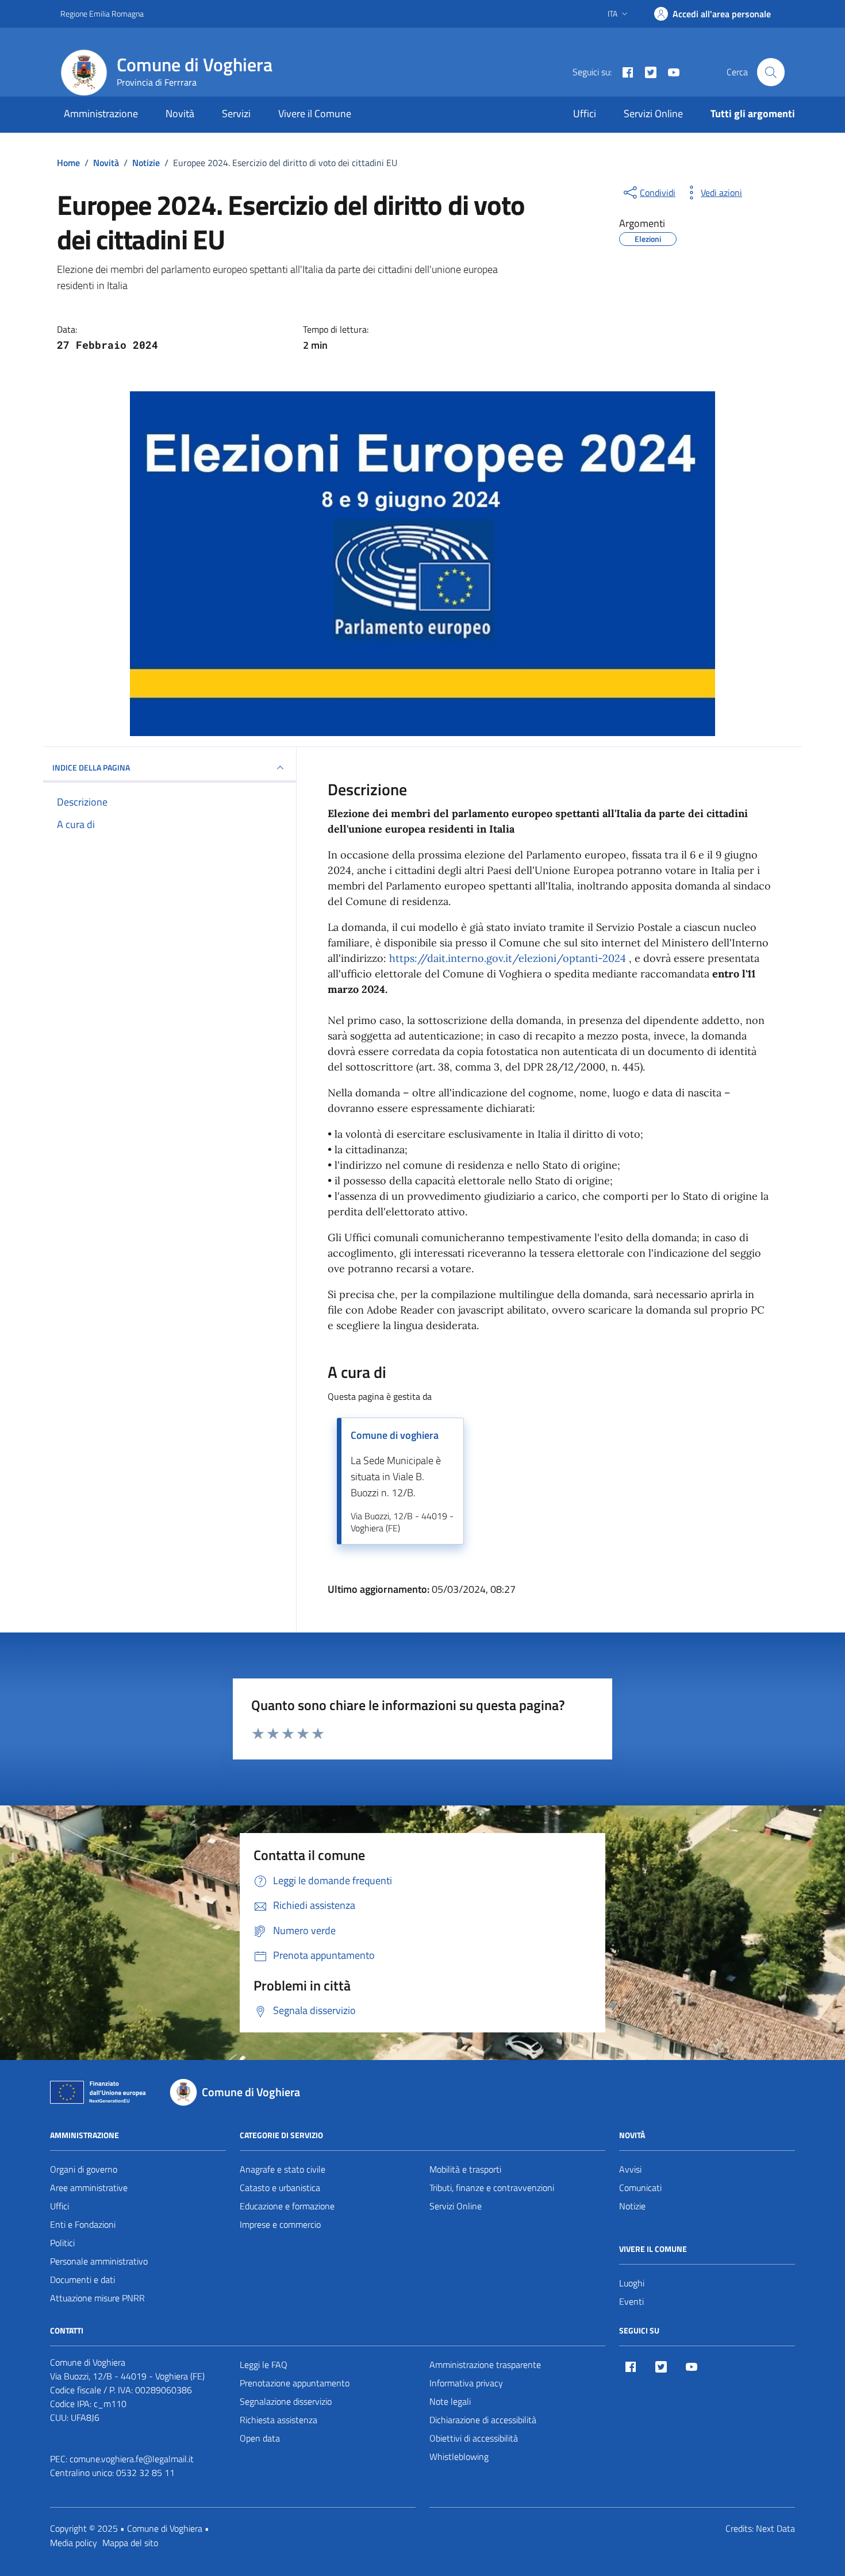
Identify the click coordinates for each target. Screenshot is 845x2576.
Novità (180, 113)
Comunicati (640, 2188)
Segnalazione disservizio (286, 2401)
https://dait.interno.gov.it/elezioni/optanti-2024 (508, 958)
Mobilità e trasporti (465, 2169)
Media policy (74, 2543)
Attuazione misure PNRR (97, 2298)
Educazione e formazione (287, 2206)
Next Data (775, 2528)
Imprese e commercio (280, 2224)
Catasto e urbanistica (280, 2188)
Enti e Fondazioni (83, 2224)
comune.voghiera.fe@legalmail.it (132, 2459)
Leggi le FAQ (264, 2365)
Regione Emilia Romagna (102, 14)
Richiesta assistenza (279, 2420)
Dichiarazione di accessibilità (483, 2420)
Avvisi (630, 2169)
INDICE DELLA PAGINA (91, 767)
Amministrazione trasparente (485, 2365)
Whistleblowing (459, 2456)
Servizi (236, 113)
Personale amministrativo (99, 2261)
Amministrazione (101, 113)
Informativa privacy (466, 2383)
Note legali (450, 2401)
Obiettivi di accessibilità (474, 2438)
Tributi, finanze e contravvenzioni (492, 2188)
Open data (260, 2438)
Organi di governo (84, 2169)
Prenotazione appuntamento (295, 2383)
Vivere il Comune (315, 113)
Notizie (632, 2206)
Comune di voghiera (395, 1435)
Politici (62, 2243)
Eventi (631, 2301)
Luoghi (632, 2283)
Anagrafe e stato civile (283, 2169)
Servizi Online (653, 113)
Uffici (585, 113)
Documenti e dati (82, 2279)
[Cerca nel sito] (771, 72)
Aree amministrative (89, 2188)
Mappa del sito (130, 2543)
